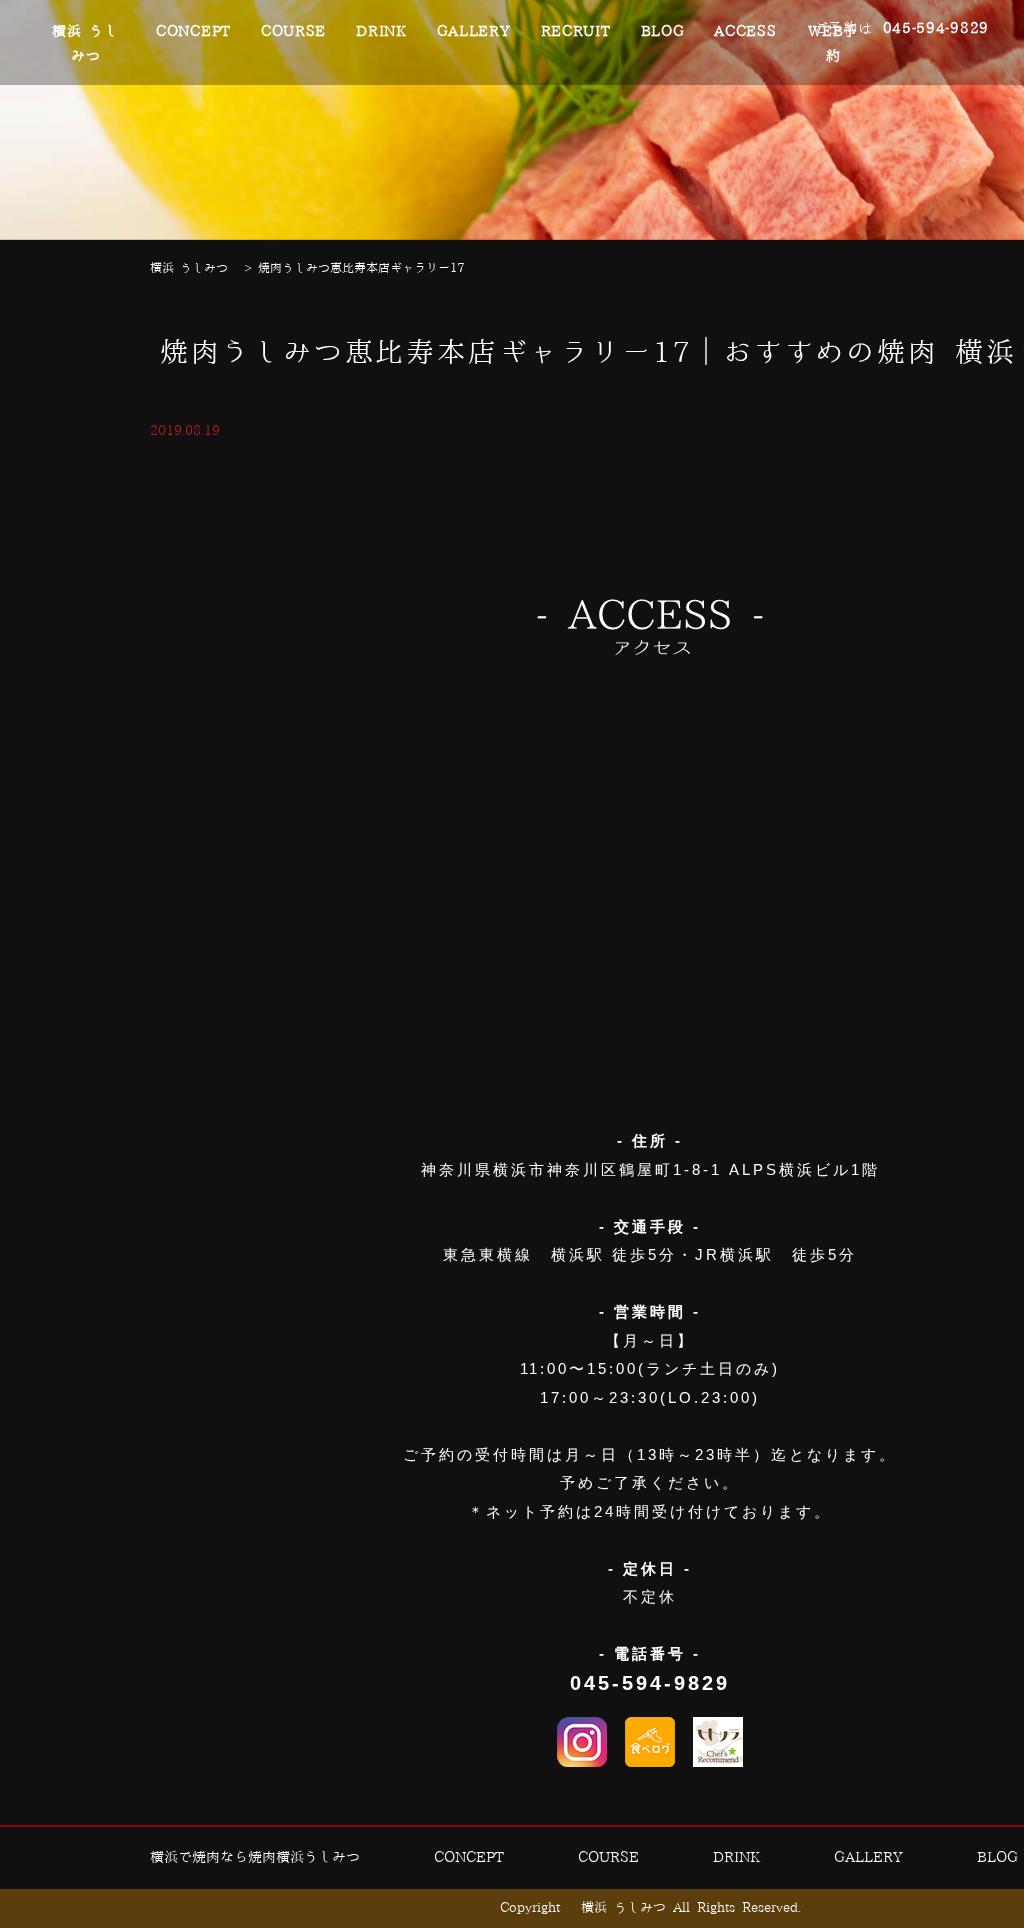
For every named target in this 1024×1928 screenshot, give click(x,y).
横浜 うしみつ (85, 44)
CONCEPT (193, 32)
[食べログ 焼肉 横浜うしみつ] (650, 1742)
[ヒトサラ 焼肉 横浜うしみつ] (718, 1742)
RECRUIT (576, 32)
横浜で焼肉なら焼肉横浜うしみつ (255, 1858)
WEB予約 (833, 44)
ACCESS (745, 32)
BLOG (663, 32)
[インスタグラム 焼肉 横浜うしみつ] (582, 1742)
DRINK (381, 32)
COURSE (293, 32)
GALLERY (474, 32)
